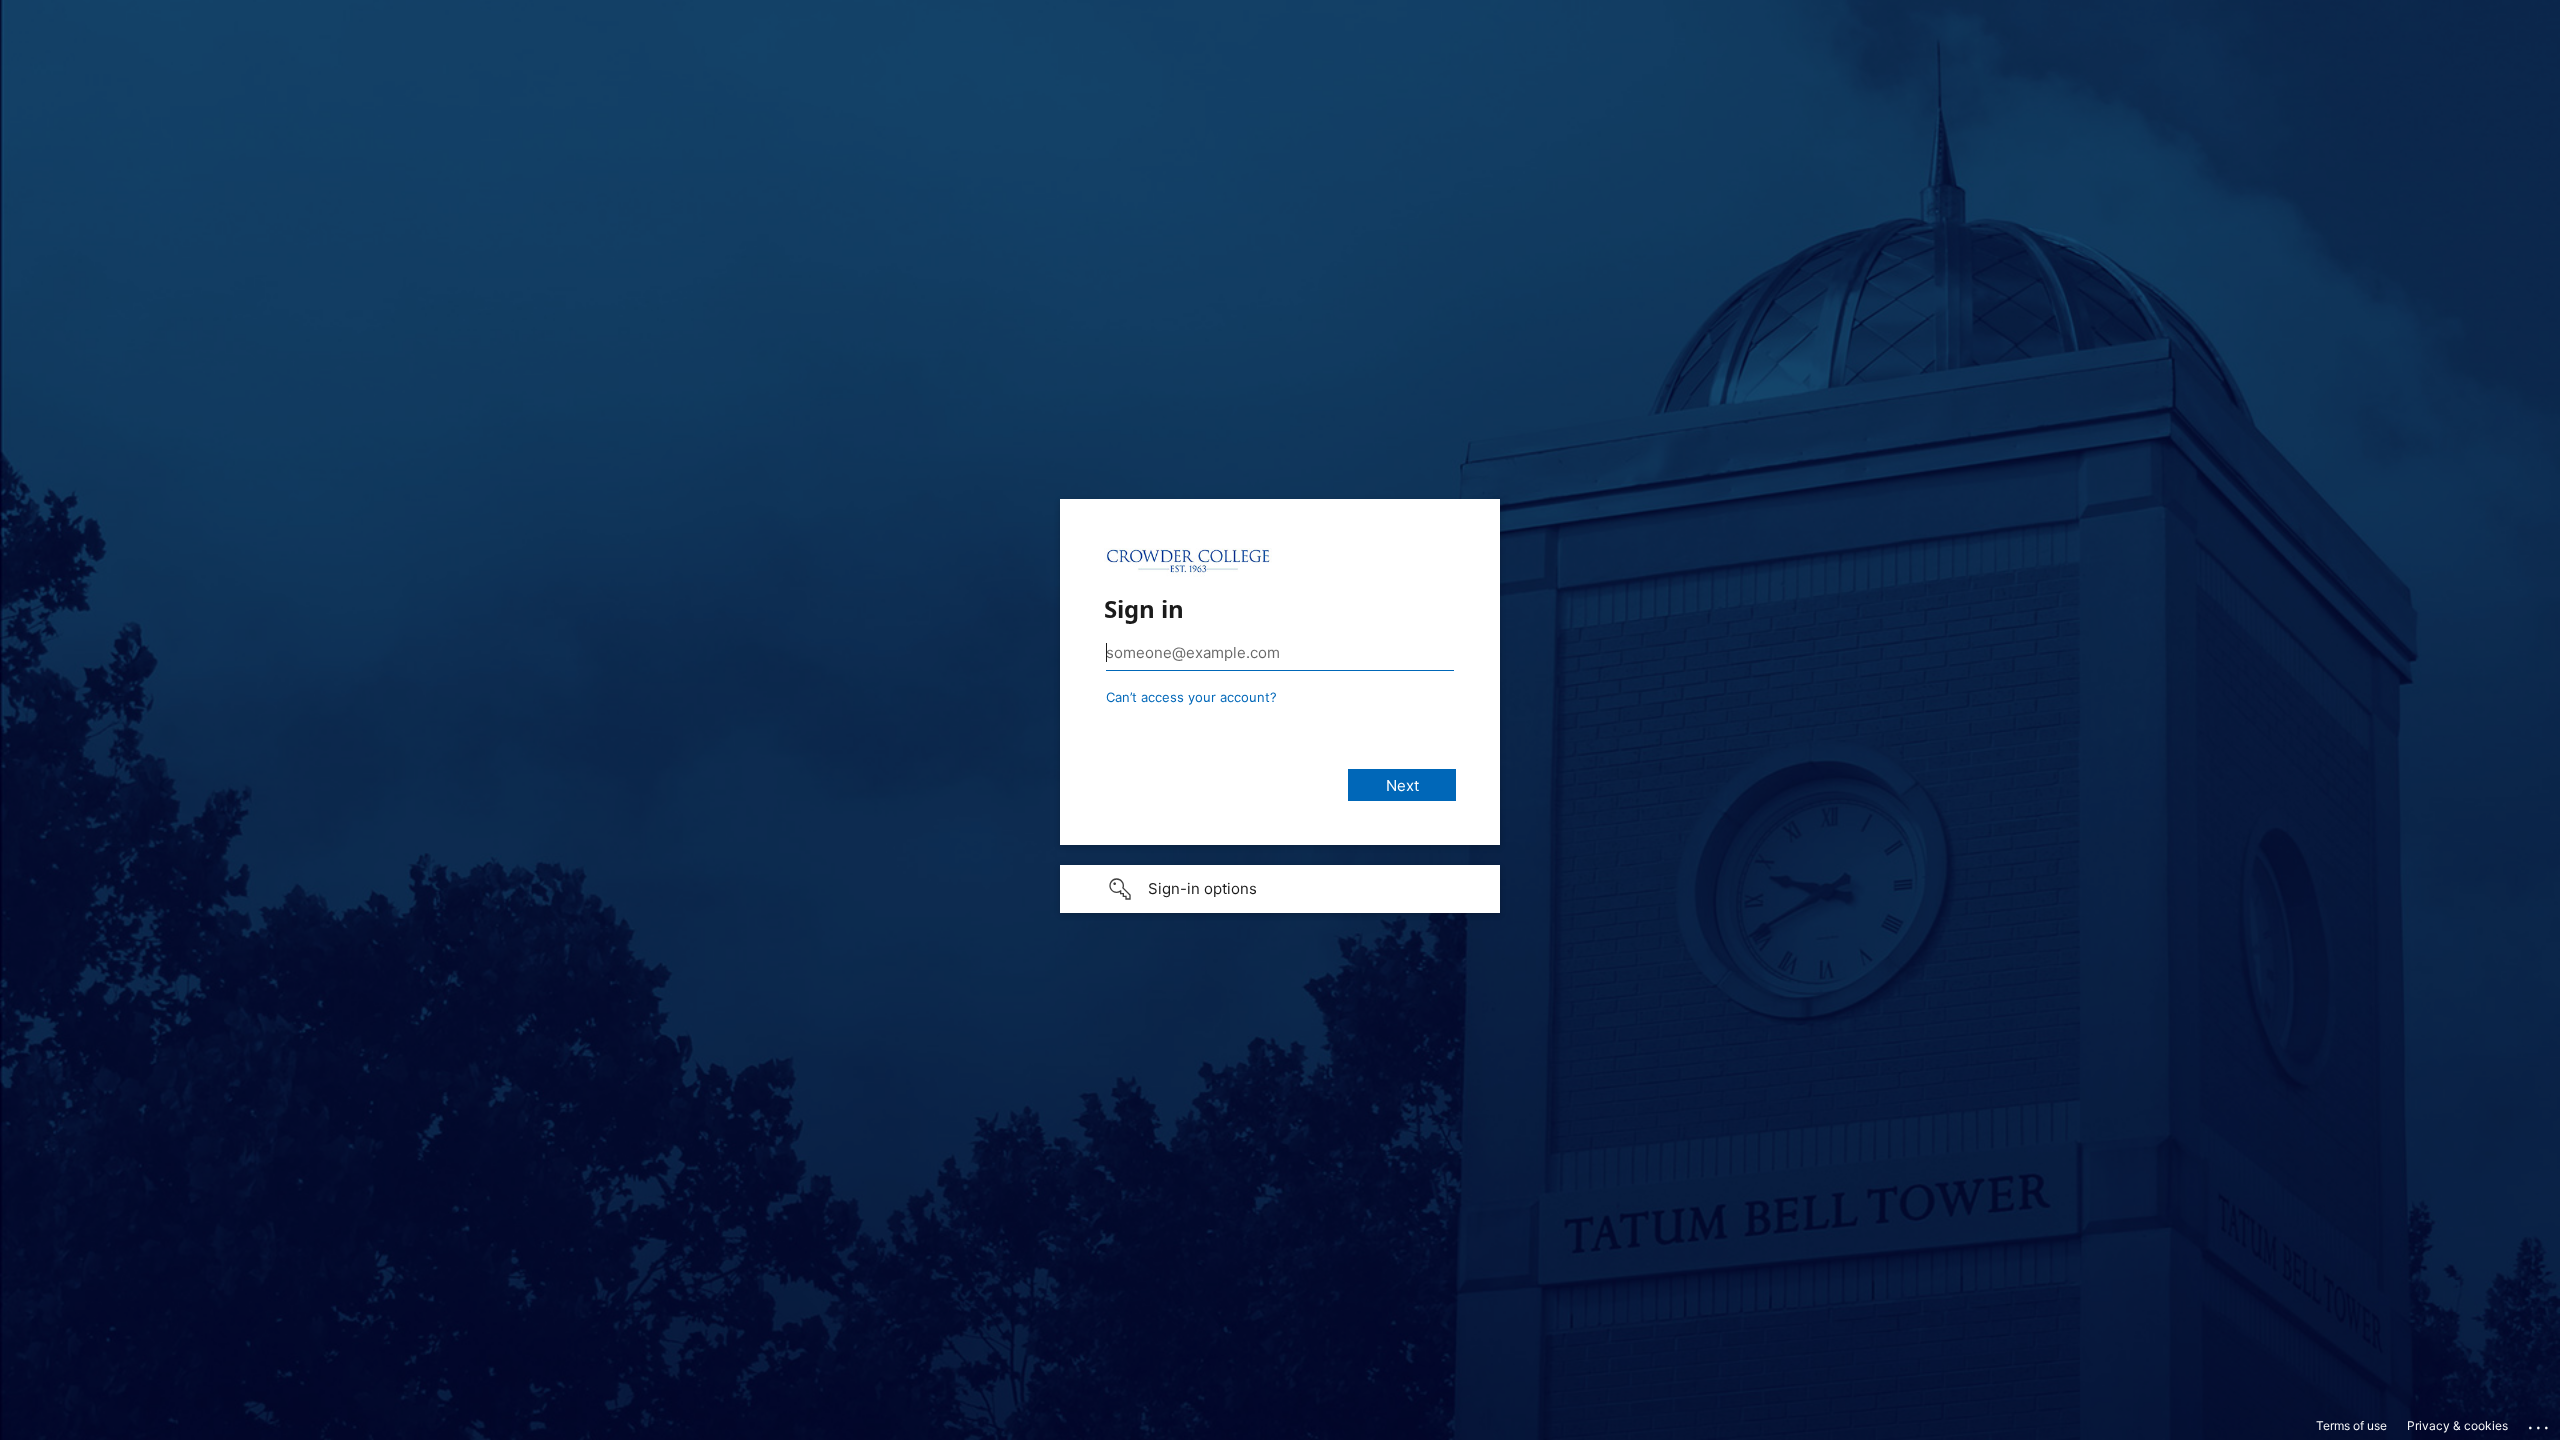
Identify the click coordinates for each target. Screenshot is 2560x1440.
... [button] (2540, 1423)
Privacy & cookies (2457, 1425)
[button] (1280, 889)
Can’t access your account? (1191, 697)
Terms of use (2351, 1425)
